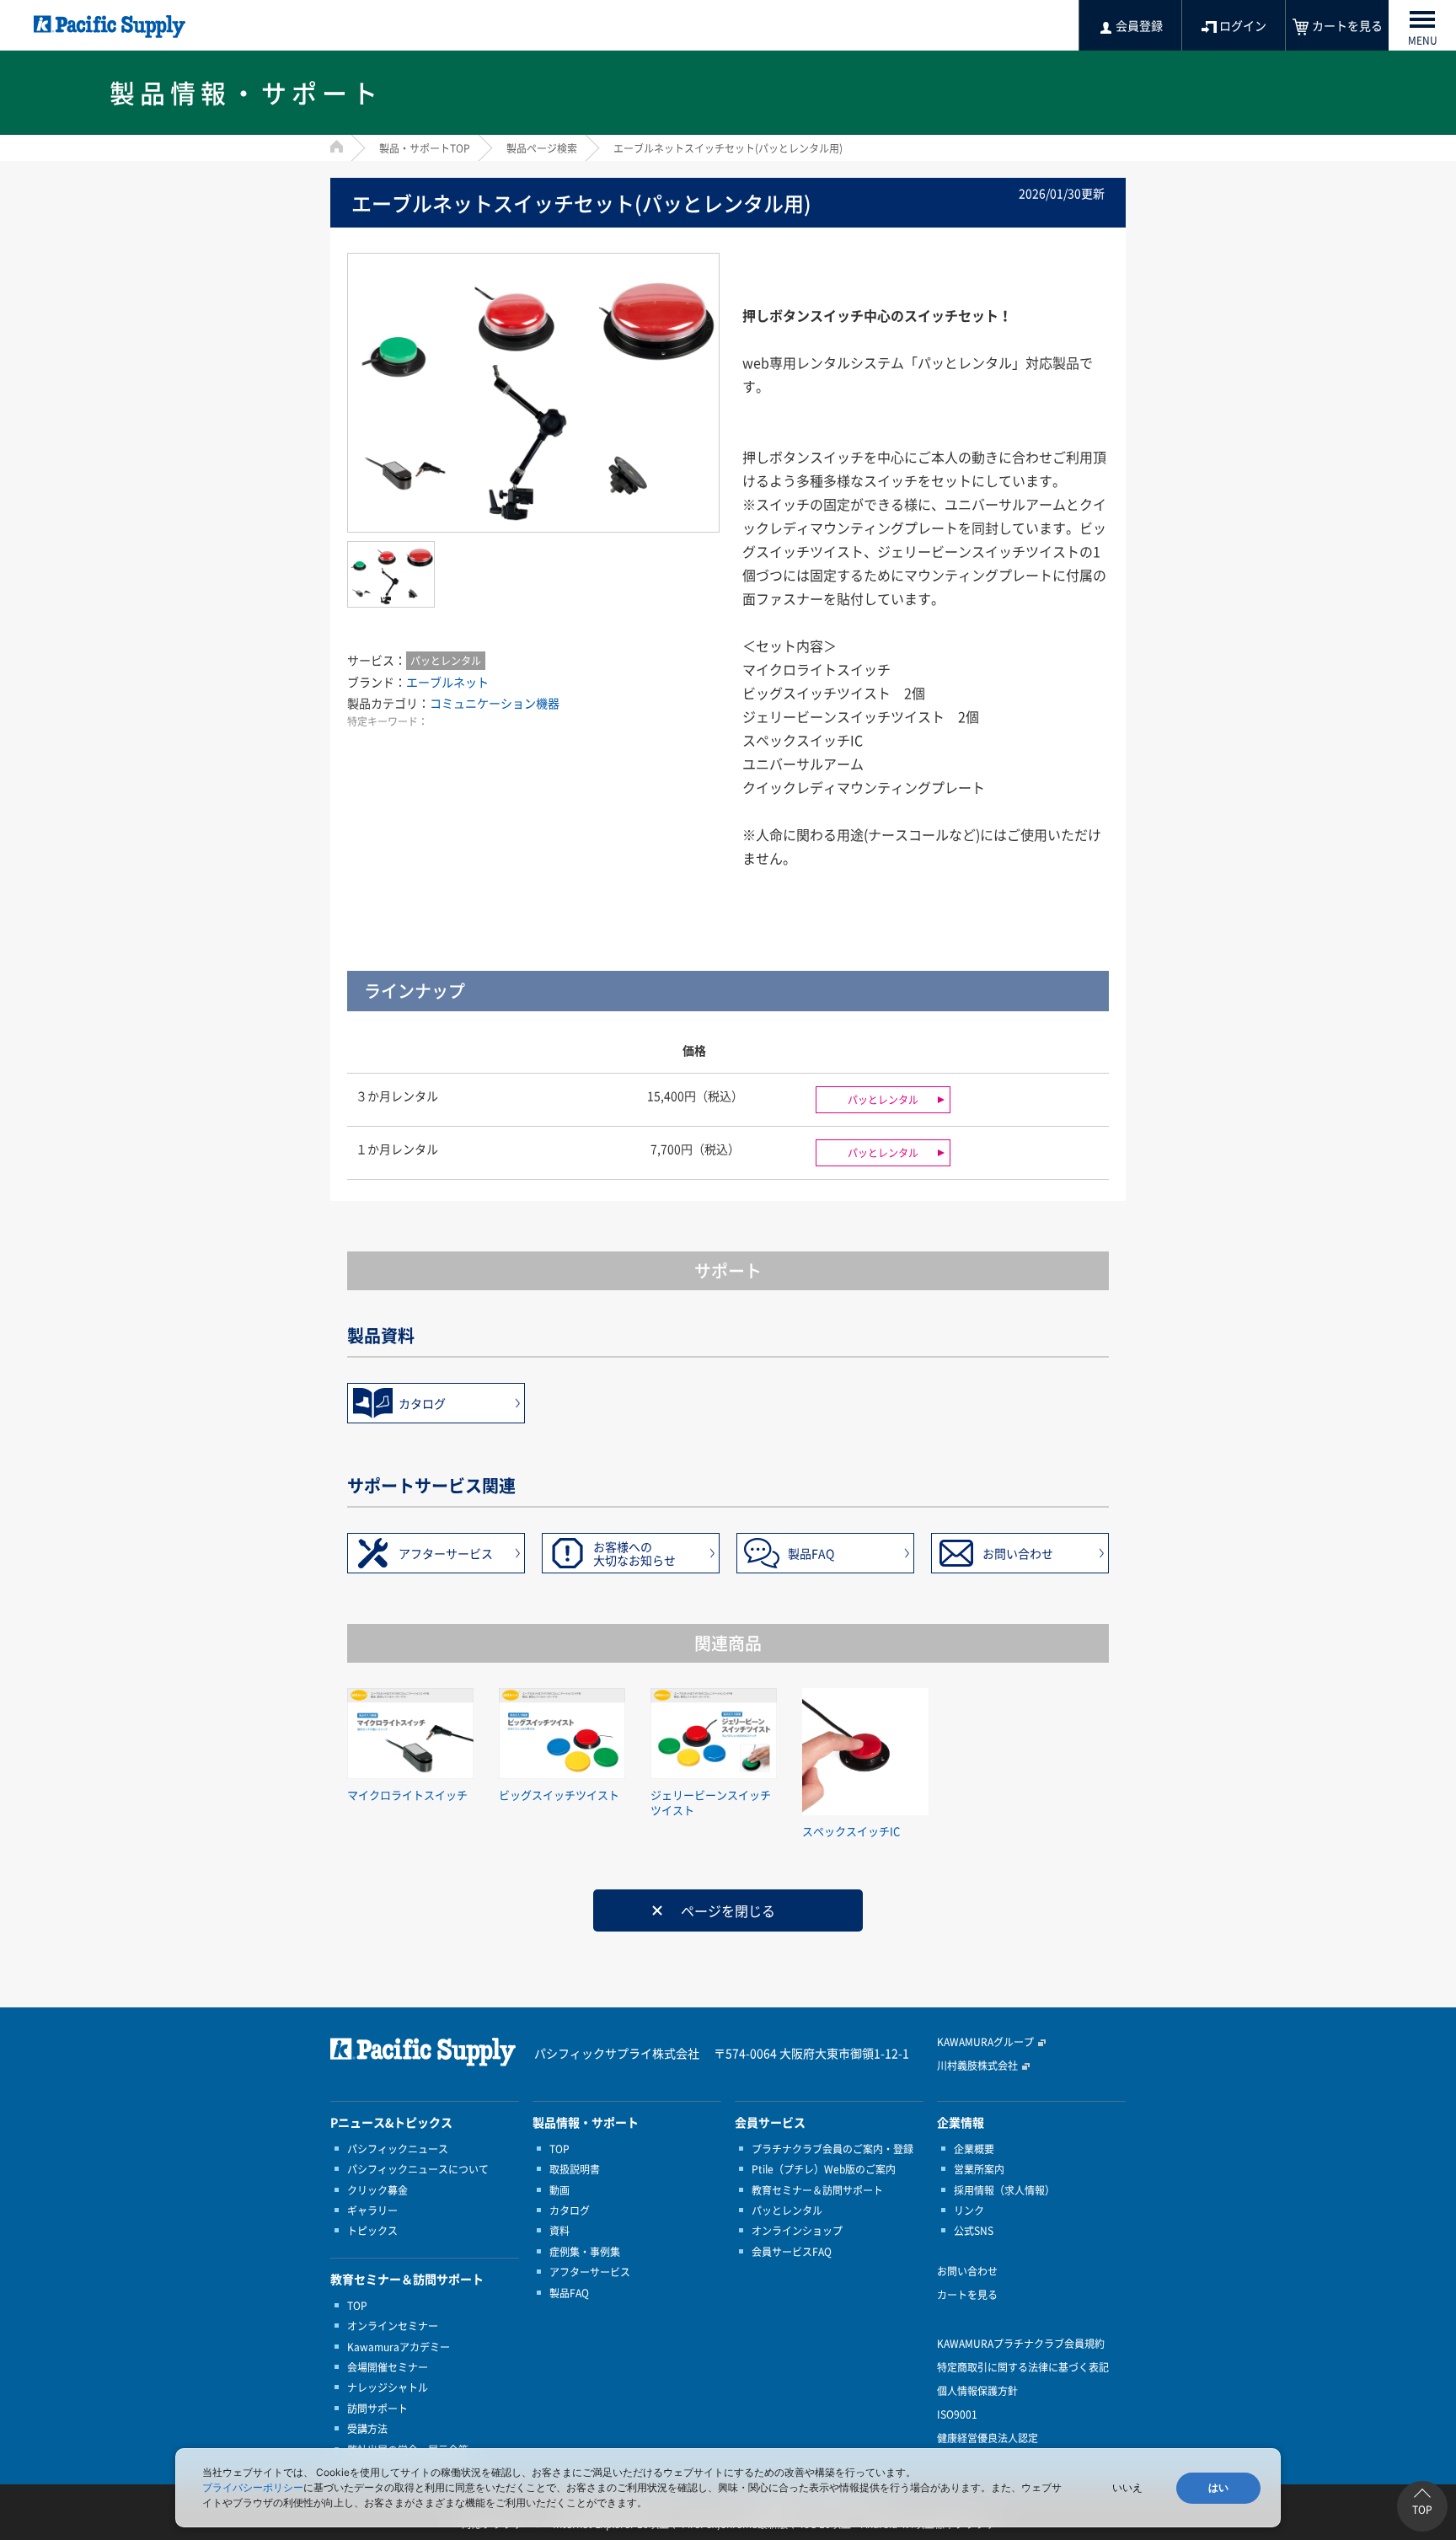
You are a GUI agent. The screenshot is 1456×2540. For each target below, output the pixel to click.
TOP (357, 2306)
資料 (559, 2231)
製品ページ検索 (542, 148)
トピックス (372, 2231)
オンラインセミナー (393, 2326)
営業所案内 (979, 2169)
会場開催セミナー (388, 2367)
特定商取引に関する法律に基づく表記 (1023, 2367)
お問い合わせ (1018, 1553)
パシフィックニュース (398, 2149)
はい (1218, 2488)
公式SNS (974, 2231)
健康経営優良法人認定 (988, 2438)
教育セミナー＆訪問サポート (817, 2190)
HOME (337, 146)
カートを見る (967, 2295)
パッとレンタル (446, 661)
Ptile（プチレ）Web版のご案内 (824, 2169)
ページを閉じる (728, 1910)
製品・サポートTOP (425, 148)
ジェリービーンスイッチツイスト (843, 716)
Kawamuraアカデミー (399, 2347)
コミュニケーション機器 (495, 703)
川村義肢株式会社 (977, 2066)
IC (856, 740)
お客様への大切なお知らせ (634, 1554)
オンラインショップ (797, 2231)
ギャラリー (372, 2210)
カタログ (422, 1403)
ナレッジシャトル (388, 2387)
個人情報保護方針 (977, 2391)
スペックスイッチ (796, 740)
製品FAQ (811, 1553)
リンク (969, 2210)
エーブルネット (447, 682)
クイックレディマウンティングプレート (864, 787)
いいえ (1127, 2488)
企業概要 (974, 2149)
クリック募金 (377, 2190)
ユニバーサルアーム (803, 764)
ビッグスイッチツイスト (816, 693)
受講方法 (367, 2429)
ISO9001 (957, 2414)
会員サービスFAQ (792, 2252)
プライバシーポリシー (253, 2487)
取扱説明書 (575, 2169)
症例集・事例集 (585, 2252)
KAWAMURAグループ (985, 2042)
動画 (559, 2190)
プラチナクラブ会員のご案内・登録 (832, 2149)
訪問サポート (377, 2409)
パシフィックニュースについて (418, 2169)
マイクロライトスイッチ (816, 669)
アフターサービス (446, 1553)
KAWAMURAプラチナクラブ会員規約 (1021, 2344)
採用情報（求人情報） (1004, 2190)
